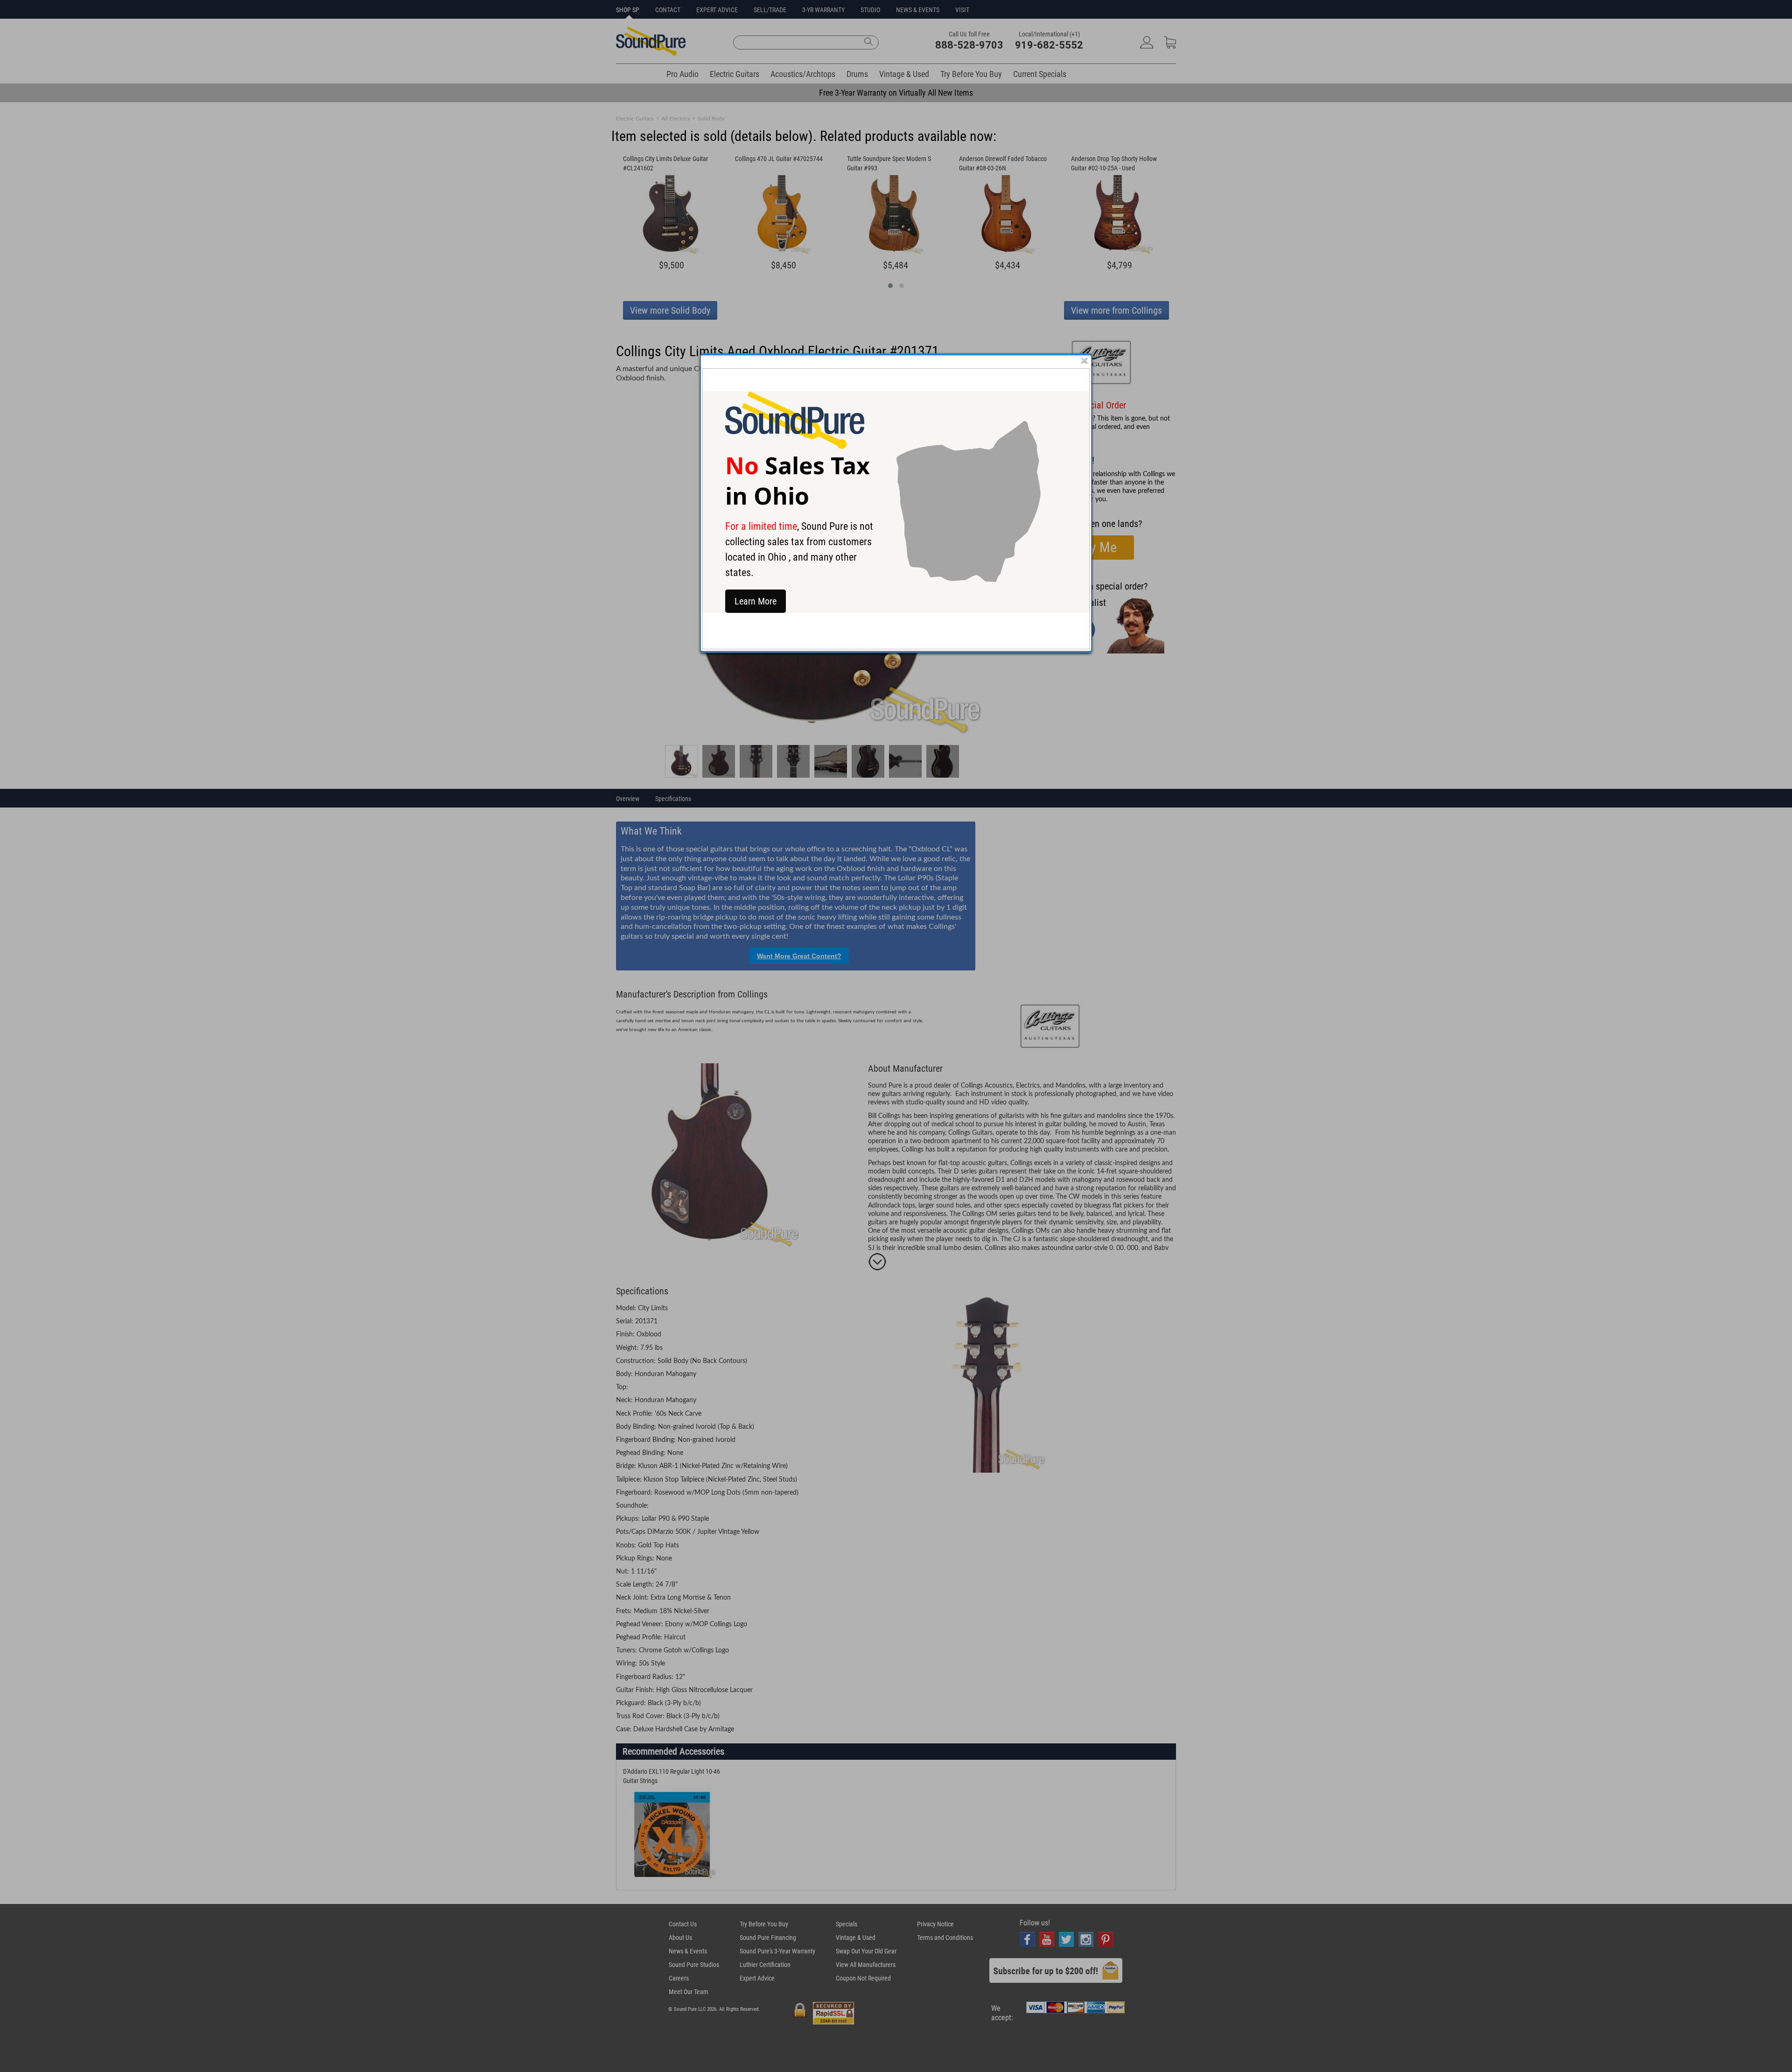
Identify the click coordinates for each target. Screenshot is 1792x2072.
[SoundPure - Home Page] (795, 446)
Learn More (756, 601)
